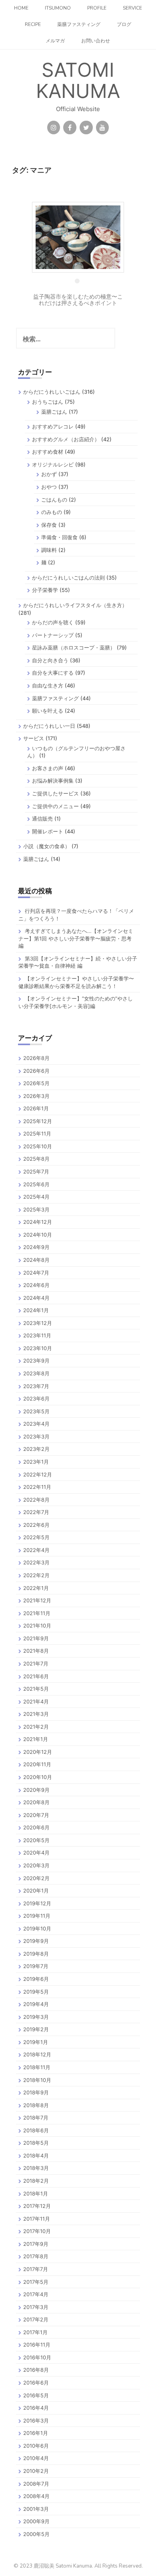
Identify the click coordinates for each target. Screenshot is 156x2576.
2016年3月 (36, 2421)
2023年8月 (36, 1373)
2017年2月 (36, 2319)
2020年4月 (36, 1853)
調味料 (49, 550)
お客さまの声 (48, 768)
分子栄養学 (45, 590)
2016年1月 (36, 2433)
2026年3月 (36, 1096)
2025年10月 (38, 1146)
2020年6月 (36, 1827)
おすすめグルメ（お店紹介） (66, 439)
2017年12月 (37, 2206)
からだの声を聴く (53, 622)
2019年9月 (36, 1941)
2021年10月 (37, 1626)
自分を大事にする (53, 673)
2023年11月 (37, 1335)
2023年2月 (36, 1449)
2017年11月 (37, 2219)
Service (132, 8)
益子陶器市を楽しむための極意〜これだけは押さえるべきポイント (78, 299)
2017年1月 (35, 2332)
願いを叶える (48, 711)
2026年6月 (36, 1071)
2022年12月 (38, 1474)
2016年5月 (36, 2395)
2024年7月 (36, 1273)
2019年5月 (36, 1992)
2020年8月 (36, 1802)
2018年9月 (36, 2092)
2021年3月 (36, 1714)
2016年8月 (36, 2370)
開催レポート (48, 831)
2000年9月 (36, 2521)
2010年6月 (36, 2446)
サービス (34, 738)
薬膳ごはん (54, 412)
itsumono (58, 8)
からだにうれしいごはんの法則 (68, 578)
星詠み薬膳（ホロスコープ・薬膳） (74, 647)
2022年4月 (36, 1550)
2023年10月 (38, 1348)
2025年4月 (36, 1197)
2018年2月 (36, 2181)
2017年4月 (36, 2294)
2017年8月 (36, 2256)
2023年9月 (36, 1361)
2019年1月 (36, 2042)
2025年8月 (36, 1159)
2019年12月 (37, 1903)
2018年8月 (36, 2105)
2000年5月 (36, 2534)
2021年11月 (37, 1613)
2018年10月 (37, 2080)
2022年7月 (36, 1512)
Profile (97, 8)
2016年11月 (37, 2345)
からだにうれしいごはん (52, 392)
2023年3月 (36, 1436)
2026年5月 (36, 1083)
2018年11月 (37, 2067)
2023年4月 (36, 1424)
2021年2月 (36, 1727)
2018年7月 (36, 2118)
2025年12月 (38, 1121)
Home (21, 8)
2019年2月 (36, 2029)
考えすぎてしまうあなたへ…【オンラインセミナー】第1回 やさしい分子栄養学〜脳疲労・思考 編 (76, 938)
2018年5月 (36, 2143)
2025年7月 (36, 1171)
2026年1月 (36, 1108)
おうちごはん (48, 402)
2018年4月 (36, 2156)
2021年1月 (36, 1739)
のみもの (52, 512)
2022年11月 (37, 1487)
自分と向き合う (50, 660)
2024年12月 (38, 1222)
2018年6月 (36, 2130)
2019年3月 (36, 2017)
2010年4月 (36, 2458)
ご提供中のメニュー (55, 806)
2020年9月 (36, 1790)
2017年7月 (36, 2269)
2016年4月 (36, 2408)
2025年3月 (36, 1209)
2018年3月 (36, 2168)
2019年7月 (36, 1966)
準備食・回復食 (59, 537)
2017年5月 (36, 2282)
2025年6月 (36, 1184)
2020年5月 (36, 1840)
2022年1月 (36, 1588)
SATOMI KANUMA (78, 80)
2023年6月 (36, 1399)
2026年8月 (36, 1058)
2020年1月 (36, 1891)
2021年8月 (36, 1651)
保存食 (49, 525)
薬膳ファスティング (79, 24)
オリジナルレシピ (53, 464)
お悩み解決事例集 (53, 781)
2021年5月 (36, 1689)
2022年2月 (36, 1575)
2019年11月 (37, 1916)
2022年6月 (36, 1525)
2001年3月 (36, 2509)
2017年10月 (37, 2231)
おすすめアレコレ (53, 426)
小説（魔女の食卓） (47, 846)
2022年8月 (36, 1500)
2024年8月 (36, 1260)
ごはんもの (54, 500)
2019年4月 (36, 2004)
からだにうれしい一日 (49, 726)
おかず (49, 474)
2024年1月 (36, 1310)
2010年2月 (36, 2471)
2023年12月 (38, 1323)
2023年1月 (36, 1462)
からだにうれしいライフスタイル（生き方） (75, 605)
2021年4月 (36, 1701)
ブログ (124, 24)
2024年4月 (36, 1298)
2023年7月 (36, 1386)
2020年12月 (38, 1752)
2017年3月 (36, 2307)
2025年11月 (37, 1134)
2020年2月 (36, 1878)
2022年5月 (36, 1537)
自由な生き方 (48, 685)
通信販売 (42, 819)
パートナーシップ (53, 635)
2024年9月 (36, 1247)
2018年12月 (37, 2054)
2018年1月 (36, 2193)
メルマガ (55, 41)
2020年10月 (38, 1777)
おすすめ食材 (48, 452)
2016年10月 (37, 2357)
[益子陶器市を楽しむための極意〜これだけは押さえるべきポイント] (78, 236)
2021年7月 (36, 1664)
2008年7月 (36, 2484)
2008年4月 (36, 2496)
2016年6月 (36, 2383)
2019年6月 (36, 1979)
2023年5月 (36, 1411)
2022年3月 (36, 1562)
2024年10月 (38, 1235)
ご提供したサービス (55, 793)
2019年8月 (36, 1954)
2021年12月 (37, 1600)
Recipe (33, 24)
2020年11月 (37, 1764)
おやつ (49, 487)
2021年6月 (36, 1676)
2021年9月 (36, 1638)
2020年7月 (36, 1815)
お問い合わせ (96, 41)
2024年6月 (36, 1285)
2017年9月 (36, 2244)
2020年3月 (36, 1865)
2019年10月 (37, 1929)
